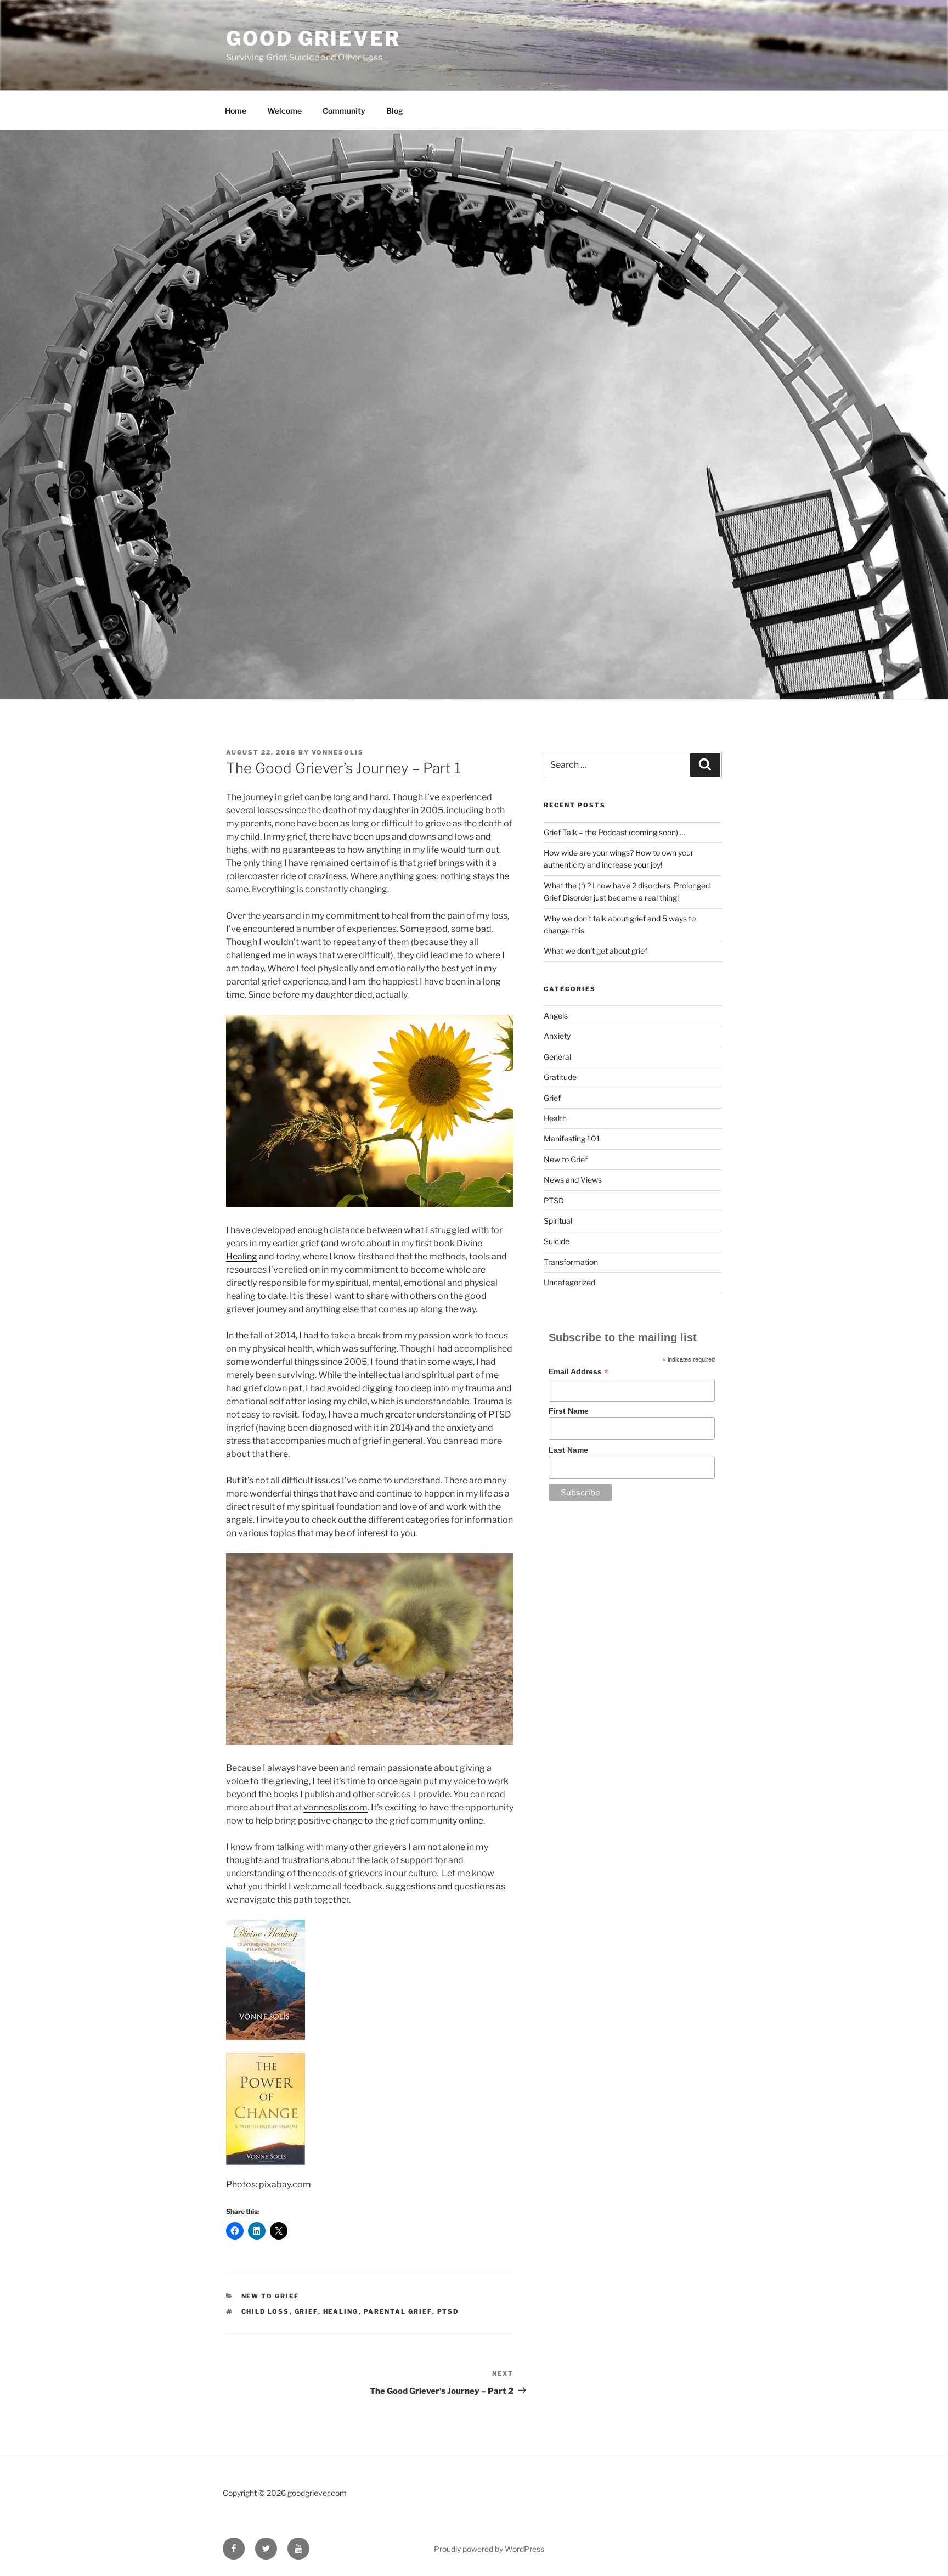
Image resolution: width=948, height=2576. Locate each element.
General (557, 1057)
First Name (569, 1411)
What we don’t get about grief (596, 951)
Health (555, 1118)
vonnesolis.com (335, 1807)
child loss (266, 2311)
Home (236, 111)
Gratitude (560, 1077)
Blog (395, 111)
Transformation (571, 1262)
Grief (552, 1098)
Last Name (568, 1450)
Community (344, 111)
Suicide (557, 1241)
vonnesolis (338, 752)
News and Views (573, 1180)
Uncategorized (569, 1282)
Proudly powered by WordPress (489, 2549)
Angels (556, 1016)
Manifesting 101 (572, 1138)
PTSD (448, 2311)
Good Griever (313, 38)
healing (341, 2311)
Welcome (284, 111)
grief (306, 2311)
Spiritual (558, 1221)
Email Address (579, 1372)
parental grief (398, 2311)
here (278, 1454)
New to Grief (270, 2296)
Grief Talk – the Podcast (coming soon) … (614, 832)
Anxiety (557, 1036)
